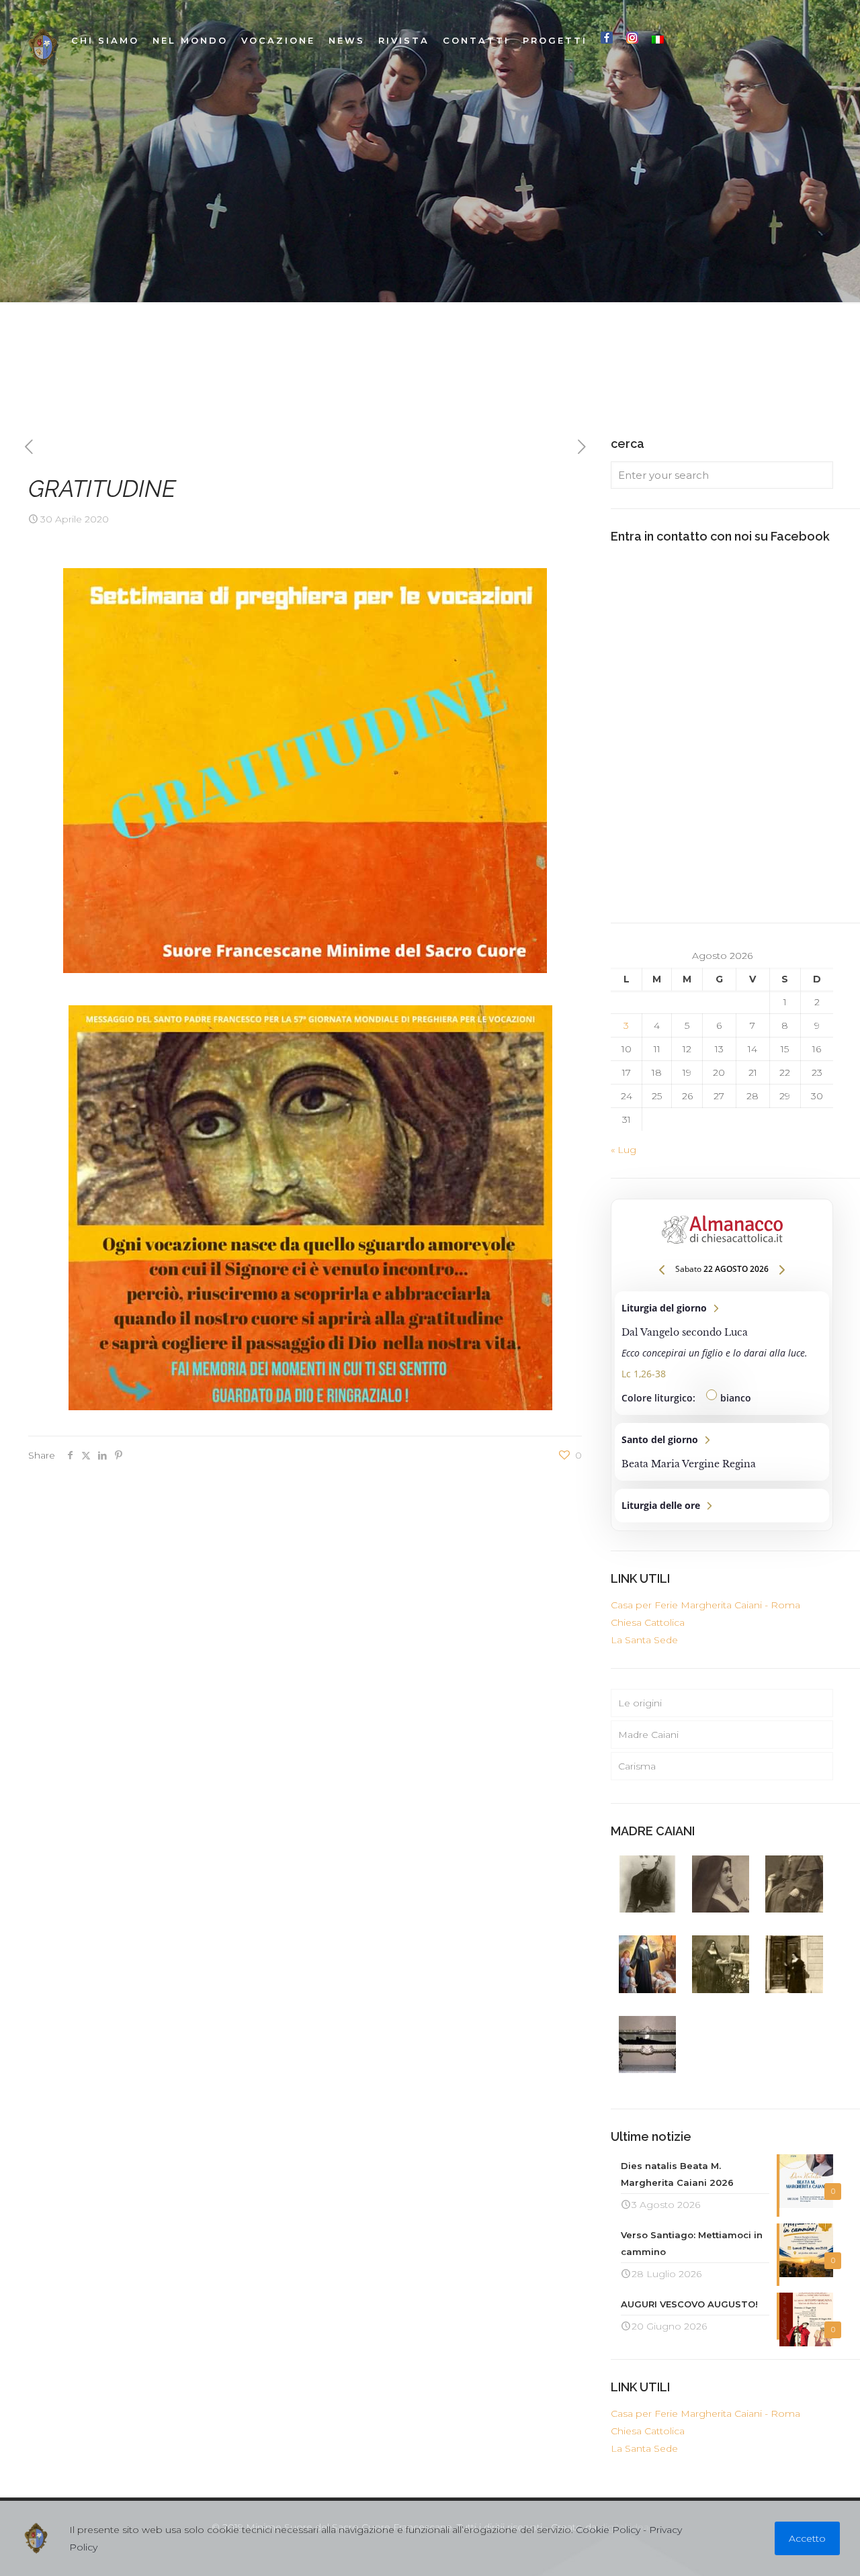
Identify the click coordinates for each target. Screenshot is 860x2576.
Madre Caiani (648, 1735)
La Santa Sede (644, 1640)
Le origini (640, 1703)
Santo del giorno (722, 1452)
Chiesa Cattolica (648, 1622)
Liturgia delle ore (722, 1506)
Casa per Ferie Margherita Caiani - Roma (705, 1605)
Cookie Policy (608, 2530)
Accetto (807, 2538)
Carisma (637, 1766)
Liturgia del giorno (722, 1353)
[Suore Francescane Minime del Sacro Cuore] (43, 47)
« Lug (623, 1150)
